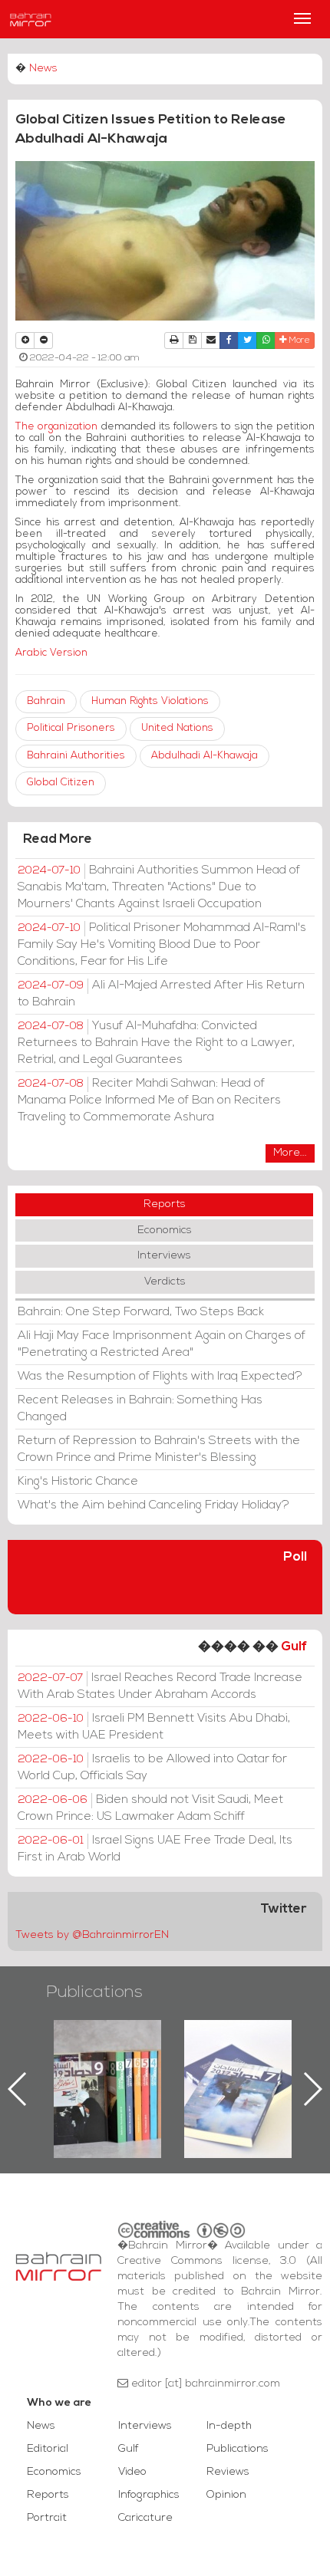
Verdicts (165, 1282)
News (43, 69)
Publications (94, 1993)
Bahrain (46, 701)
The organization (56, 427)
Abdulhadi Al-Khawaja (205, 756)
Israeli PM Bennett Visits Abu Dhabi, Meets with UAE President (154, 1727)
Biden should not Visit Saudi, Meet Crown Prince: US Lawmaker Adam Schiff (150, 1808)
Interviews (164, 1256)
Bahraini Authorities (76, 756)
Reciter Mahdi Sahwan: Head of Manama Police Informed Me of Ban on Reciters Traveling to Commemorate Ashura (149, 1100)
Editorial (48, 2449)
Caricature (145, 2518)
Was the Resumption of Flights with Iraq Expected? (160, 1377)
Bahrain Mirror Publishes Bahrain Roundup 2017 (238, 2064)
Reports (165, 1204)
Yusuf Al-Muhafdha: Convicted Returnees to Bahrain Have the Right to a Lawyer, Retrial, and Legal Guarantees (156, 1043)
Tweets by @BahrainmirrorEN (92, 1935)
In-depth (229, 2426)
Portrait (47, 2518)
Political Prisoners (71, 728)
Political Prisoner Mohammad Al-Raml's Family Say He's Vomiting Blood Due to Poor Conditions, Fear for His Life (162, 945)
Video (132, 2472)
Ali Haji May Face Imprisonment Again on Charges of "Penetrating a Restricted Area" (162, 1344)
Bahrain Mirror (31, 19)
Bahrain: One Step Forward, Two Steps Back (141, 1312)
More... (290, 1153)
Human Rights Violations (150, 701)
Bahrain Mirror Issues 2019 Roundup (108, 2055)
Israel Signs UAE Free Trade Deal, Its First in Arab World (155, 1849)
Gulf (294, 1647)
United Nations (177, 728)
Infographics (149, 2495)
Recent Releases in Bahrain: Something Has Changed (140, 1409)
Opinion (226, 2495)
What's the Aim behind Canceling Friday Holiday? (153, 1505)
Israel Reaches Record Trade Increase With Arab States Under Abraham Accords (160, 1686)
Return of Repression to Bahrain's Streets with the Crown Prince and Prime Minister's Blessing (159, 1449)
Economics (165, 1230)
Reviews (228, 2472)
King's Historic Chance (78, 1482)
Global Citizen (61, 783)
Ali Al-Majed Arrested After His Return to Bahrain (161, 994)
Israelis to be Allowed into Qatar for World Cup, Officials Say (152, 1768)
